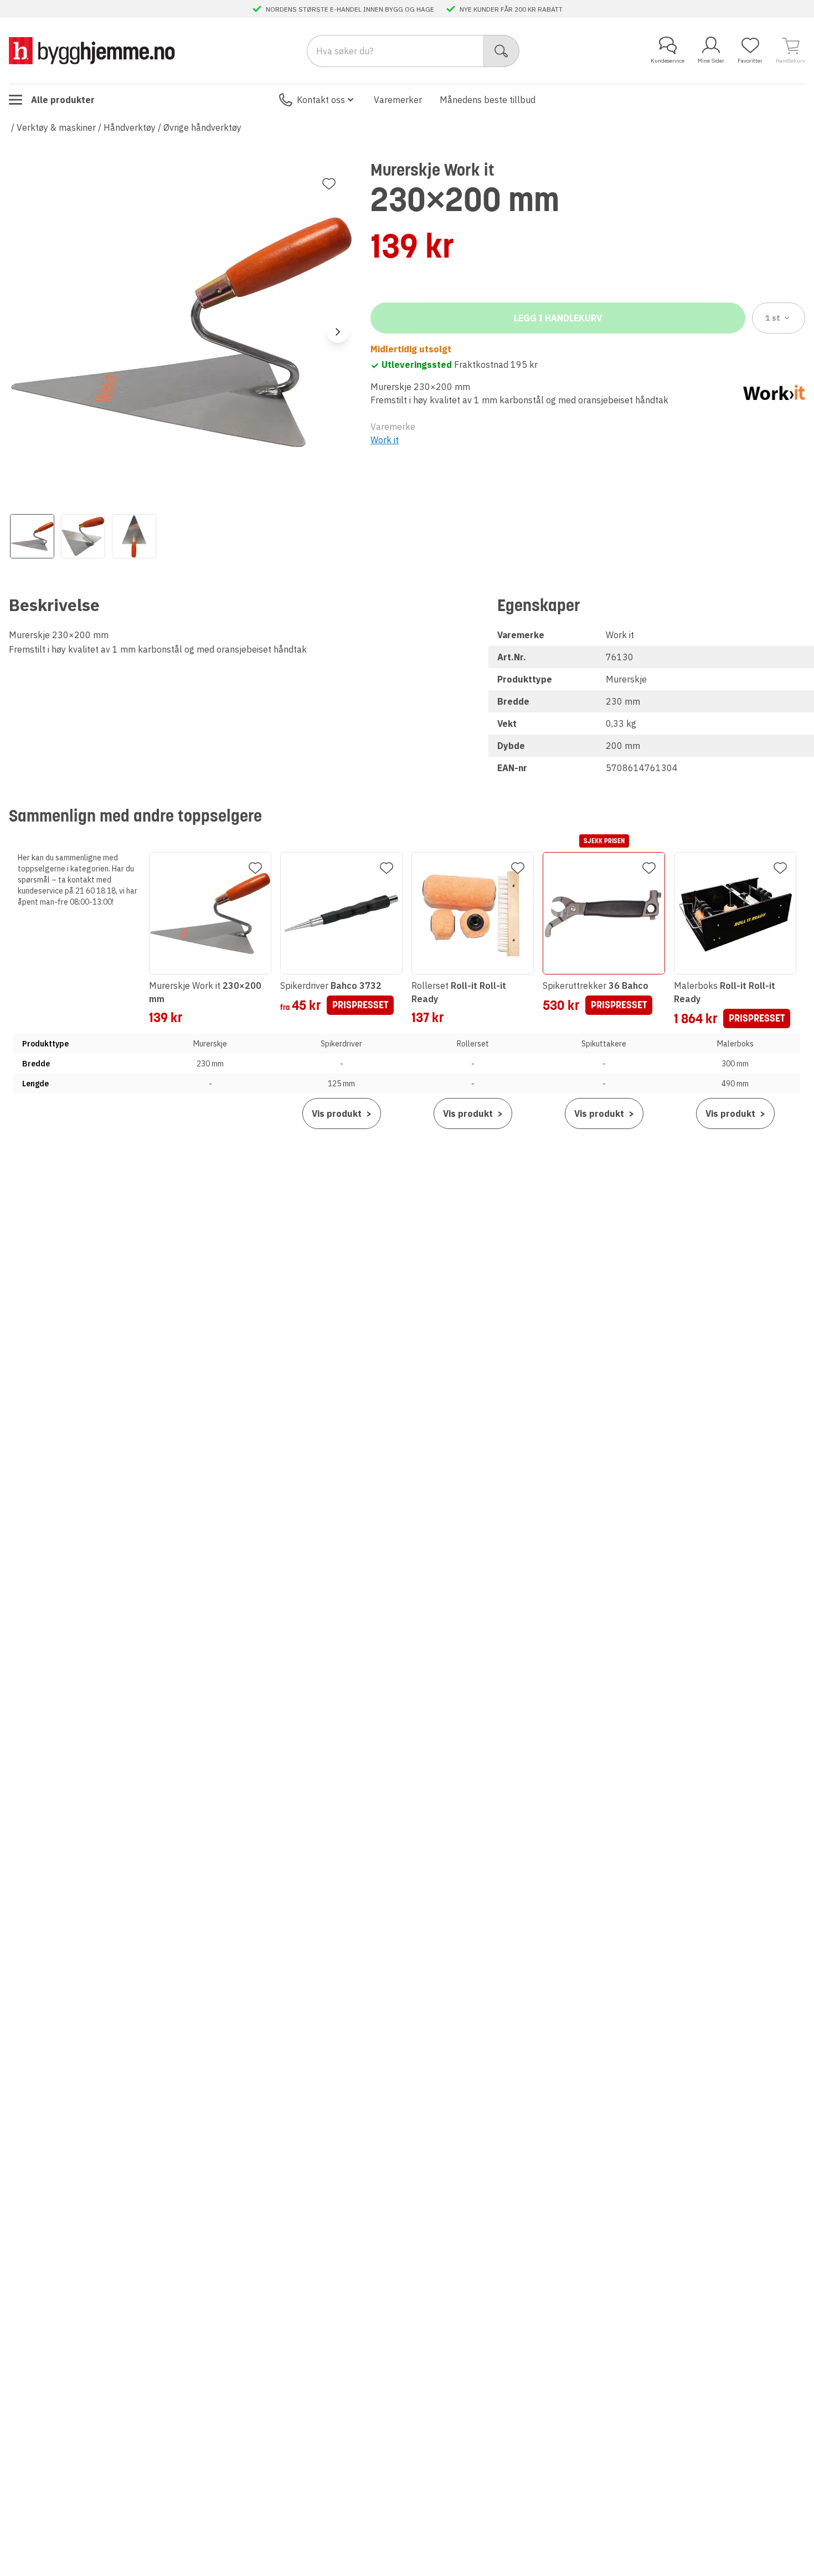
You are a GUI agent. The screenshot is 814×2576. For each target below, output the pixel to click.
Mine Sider (711, 61)
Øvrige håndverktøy (202, 127)
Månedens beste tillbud (488, 100)
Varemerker (398, 100)
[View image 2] (83, 536)
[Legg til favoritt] (329, 184)
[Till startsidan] (92, 51)
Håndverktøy (130, 127)
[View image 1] (32, 536)
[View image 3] (134, 536)
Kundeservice (668, 61)
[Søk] (501, 51)
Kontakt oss (321, 100)
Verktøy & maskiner (56, 127)
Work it (385, 440)
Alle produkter (63, 100)
